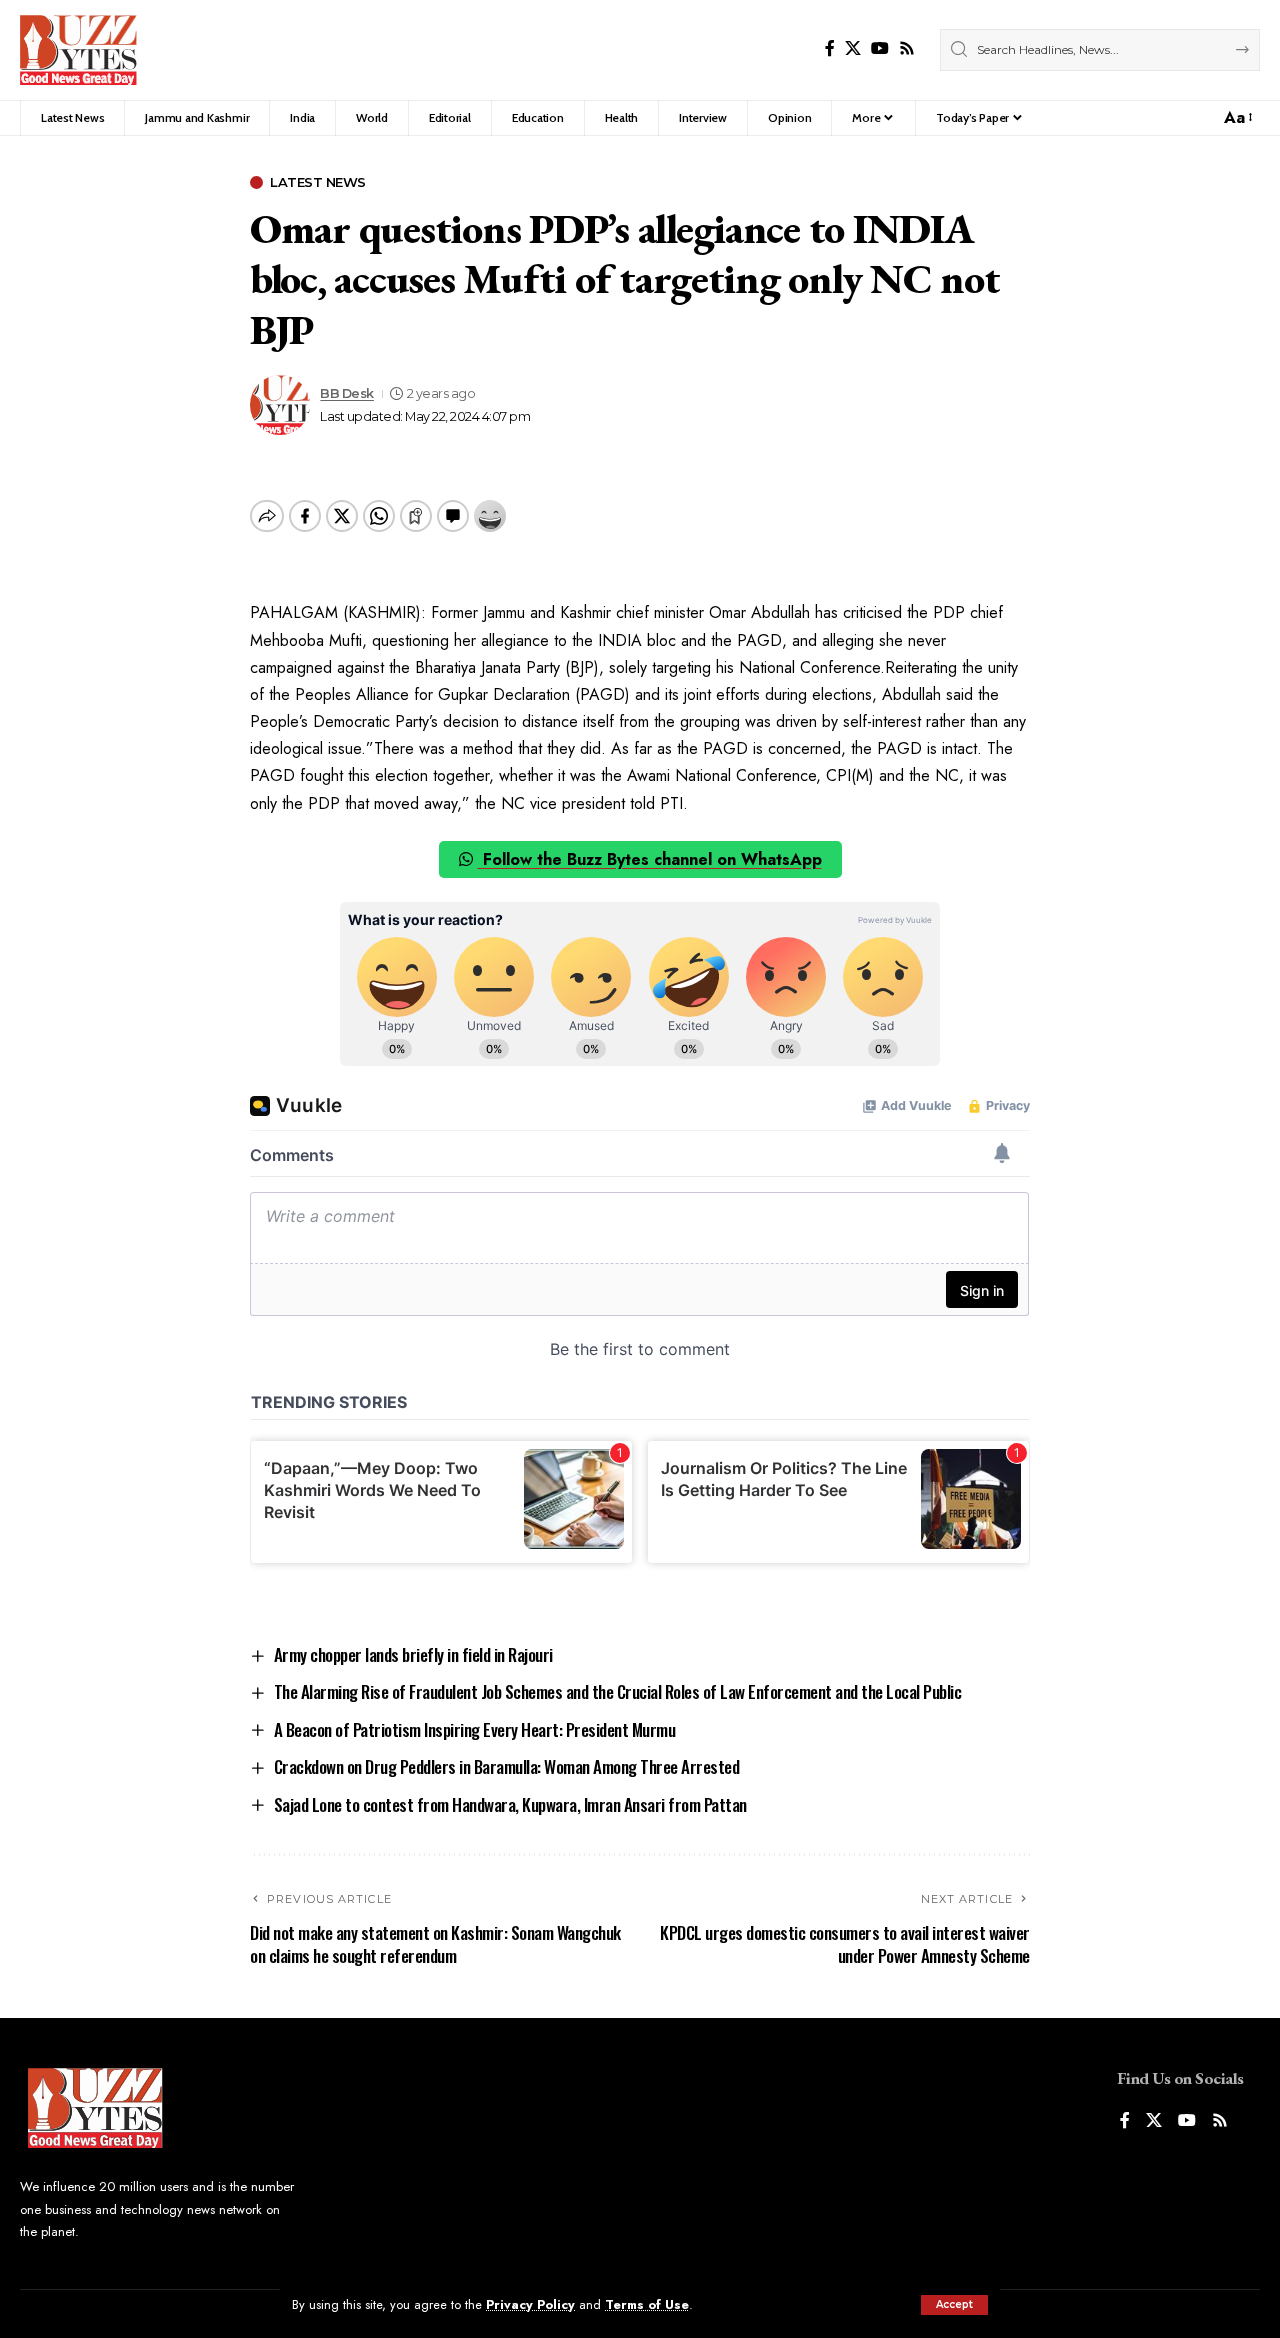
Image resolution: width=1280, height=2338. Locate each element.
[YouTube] (880, 48)
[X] (853, 48)
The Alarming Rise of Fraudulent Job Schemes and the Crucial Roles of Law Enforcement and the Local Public (618, 1691)
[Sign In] (1161, 118)
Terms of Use (647, 2304)
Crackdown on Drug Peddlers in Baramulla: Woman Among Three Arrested (507, 1766)
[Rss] (907, 48)
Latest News (318, 182)
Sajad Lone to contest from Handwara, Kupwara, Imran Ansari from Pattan (510, 1804)
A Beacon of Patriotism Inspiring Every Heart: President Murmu (475, 1729)
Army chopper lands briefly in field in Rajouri (413, 1654)
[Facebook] (830, 48)
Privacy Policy (530, 2304)
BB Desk (347, 393)
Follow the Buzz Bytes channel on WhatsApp (650, 859)
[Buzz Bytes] (78, 50)
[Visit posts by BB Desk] (280, 405)
